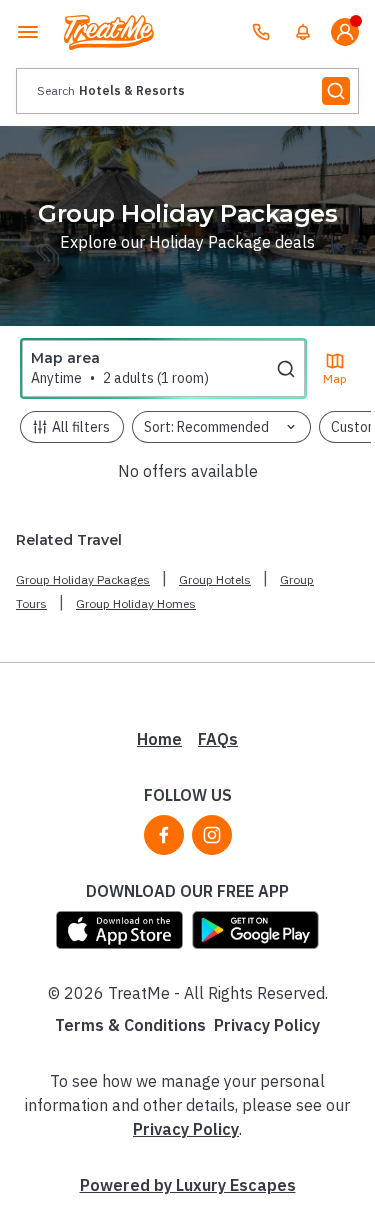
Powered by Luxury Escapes (188, 1185)
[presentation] (187, 91)
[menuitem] (303, 32)
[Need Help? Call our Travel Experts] (261, 32)
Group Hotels (215, 579)
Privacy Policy (267, 1025)
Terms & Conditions (130, 1025)
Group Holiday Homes (136, 603)
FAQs (218, 739)
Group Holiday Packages (83, 579)
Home (159, 739)
